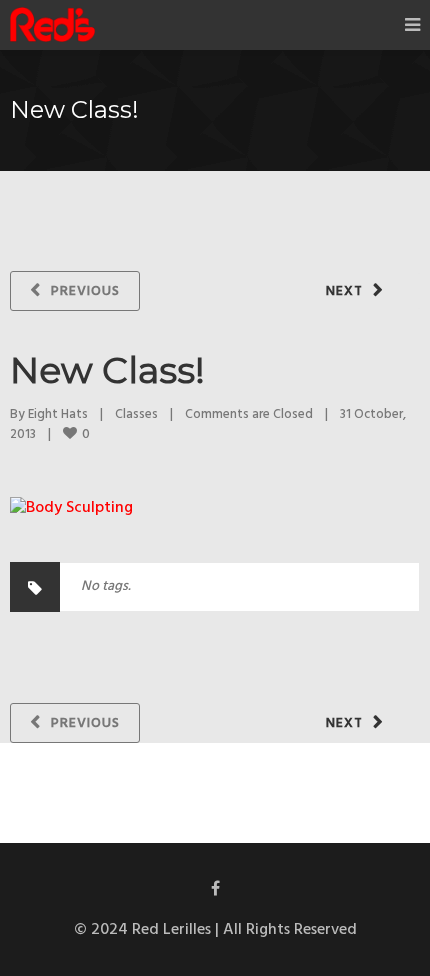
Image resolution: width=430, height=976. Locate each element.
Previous (85, 291)
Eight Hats (58, 414)
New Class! (107, 370)
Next (344, 291)
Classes (136, 414)
